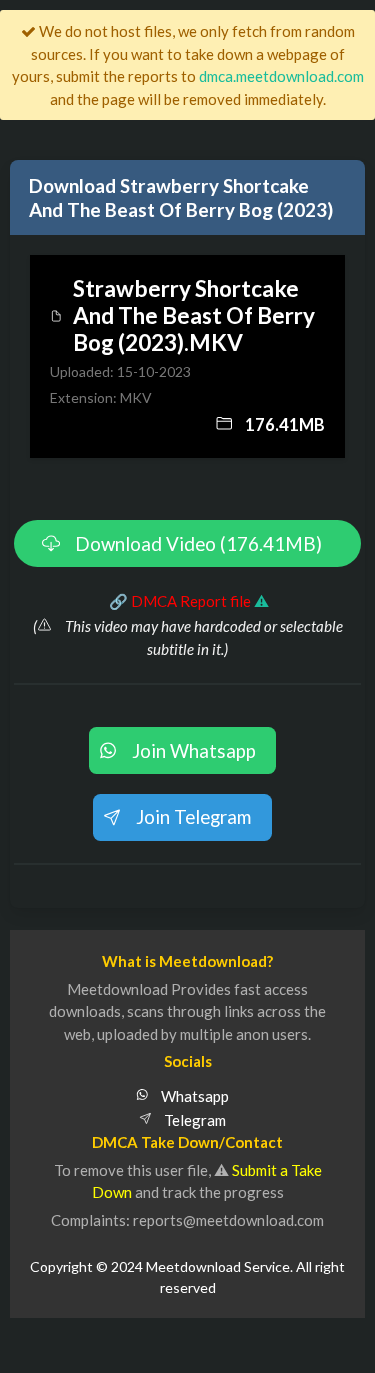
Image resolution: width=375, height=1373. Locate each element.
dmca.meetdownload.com (281, 76)
